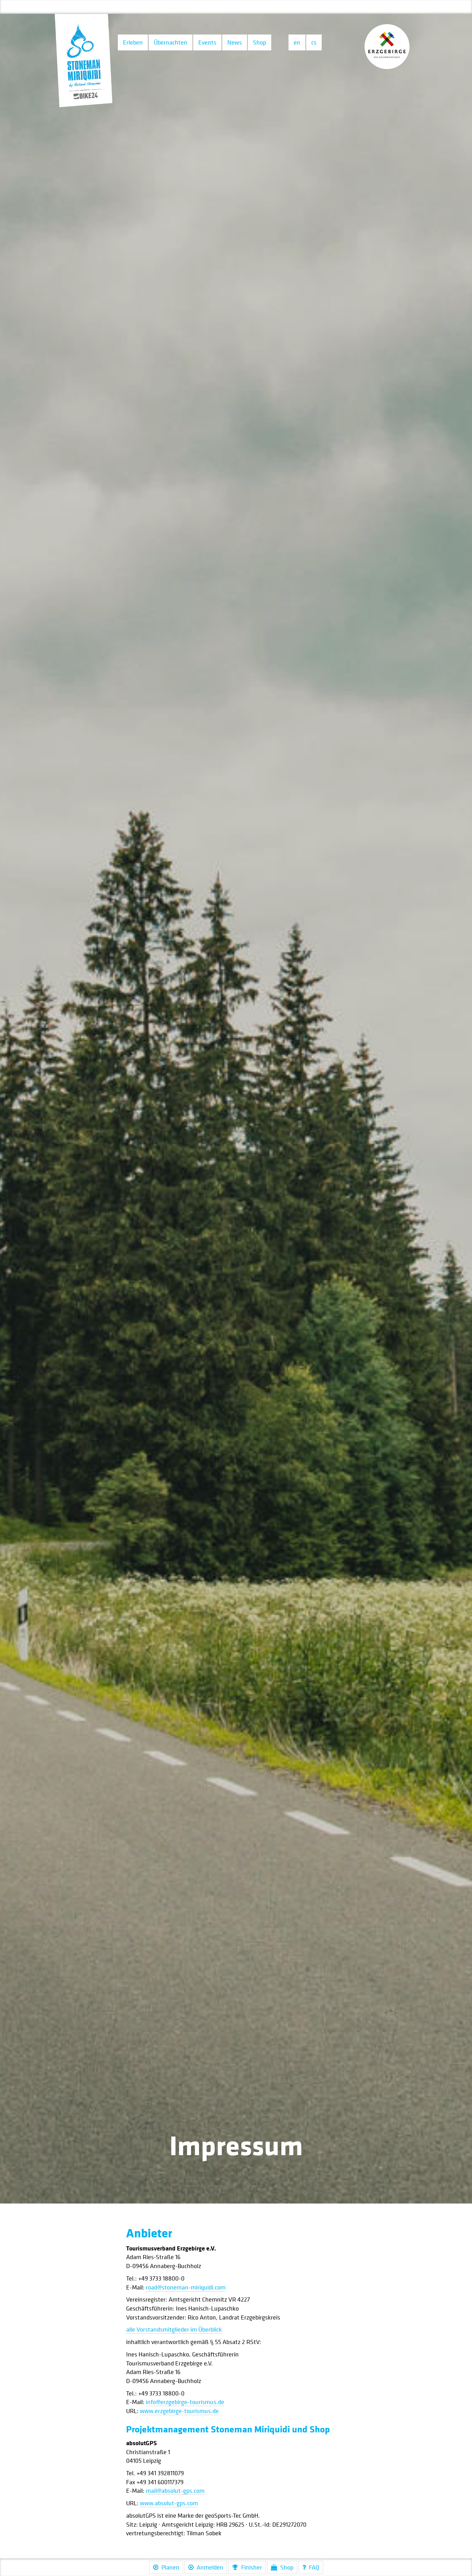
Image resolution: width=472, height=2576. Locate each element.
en (297, 42)
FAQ (314, 2567)
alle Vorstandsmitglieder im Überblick (174, 2329)
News (235, 42)
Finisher (252, 2567)
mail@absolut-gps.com (175, 2491)
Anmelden (210, 2567)
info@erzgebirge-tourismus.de (185, 2402)
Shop (259, 42)
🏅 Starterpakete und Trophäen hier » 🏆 (236, 7)
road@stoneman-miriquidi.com (186, 2287)
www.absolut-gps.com (169, 2503)
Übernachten (171, 42)
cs (314, 42)
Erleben (133, 42)
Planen (170, 2567)
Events (207, 42)
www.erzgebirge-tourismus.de (179, 2411)
